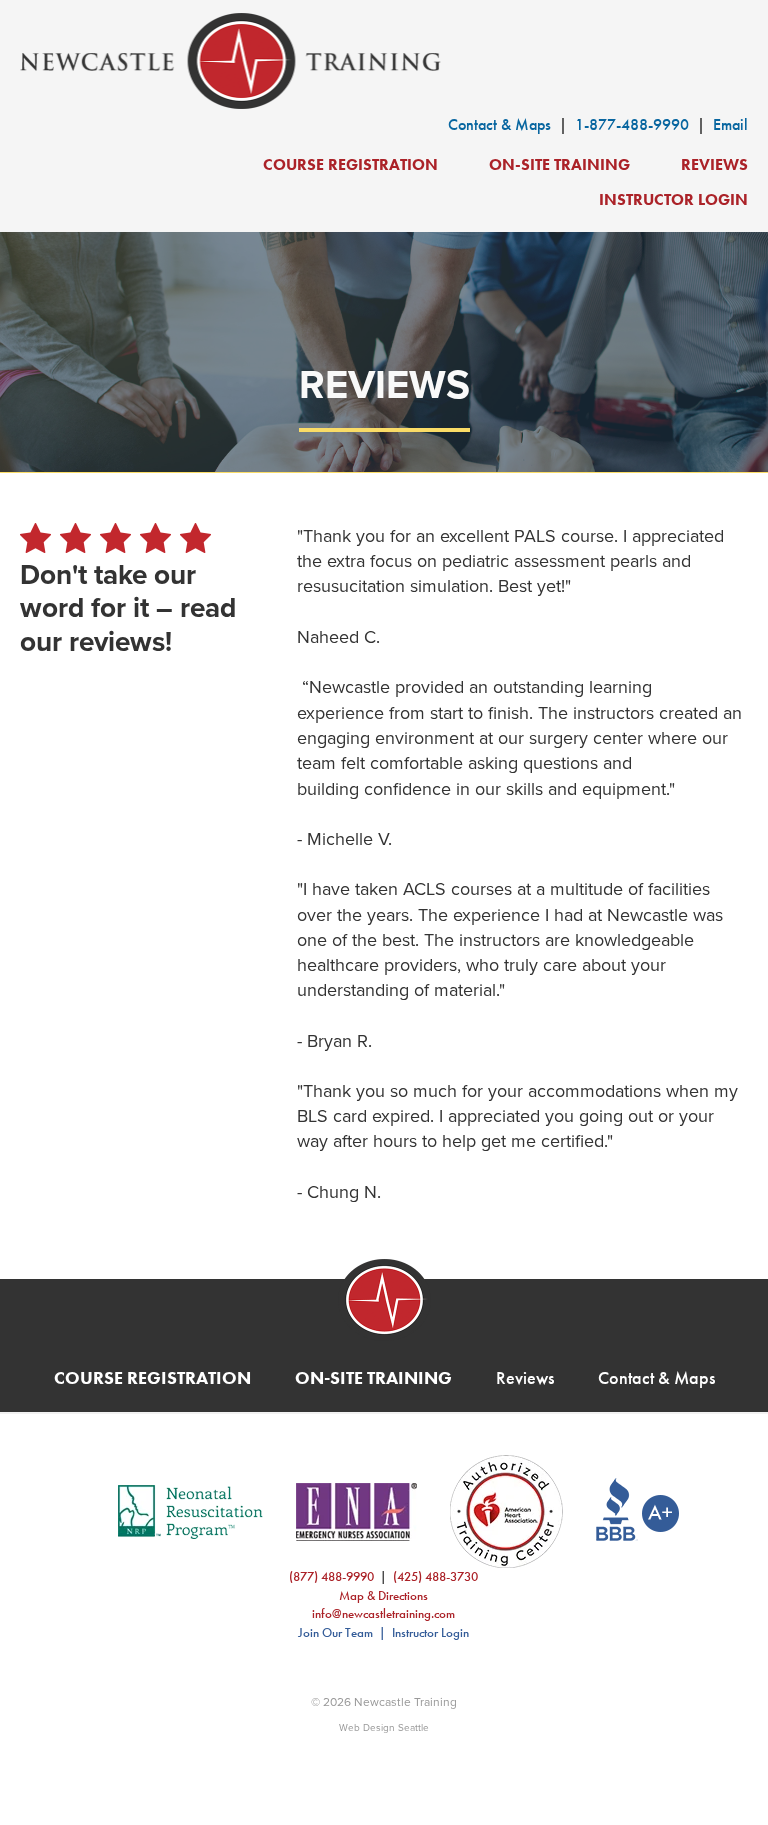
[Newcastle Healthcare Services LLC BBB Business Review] (622, 1511)
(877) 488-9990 (331, 1576)
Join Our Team (335, 1632)
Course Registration (350, 164)
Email (730, 124)
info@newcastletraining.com (383, 1613)
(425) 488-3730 (435, 1576)
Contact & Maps (499, 124)
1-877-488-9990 (632, 124)
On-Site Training (559, 164)
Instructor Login (673, 199)
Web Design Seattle (384, 1727)
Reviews (714, 164)
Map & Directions (383, 1595)
